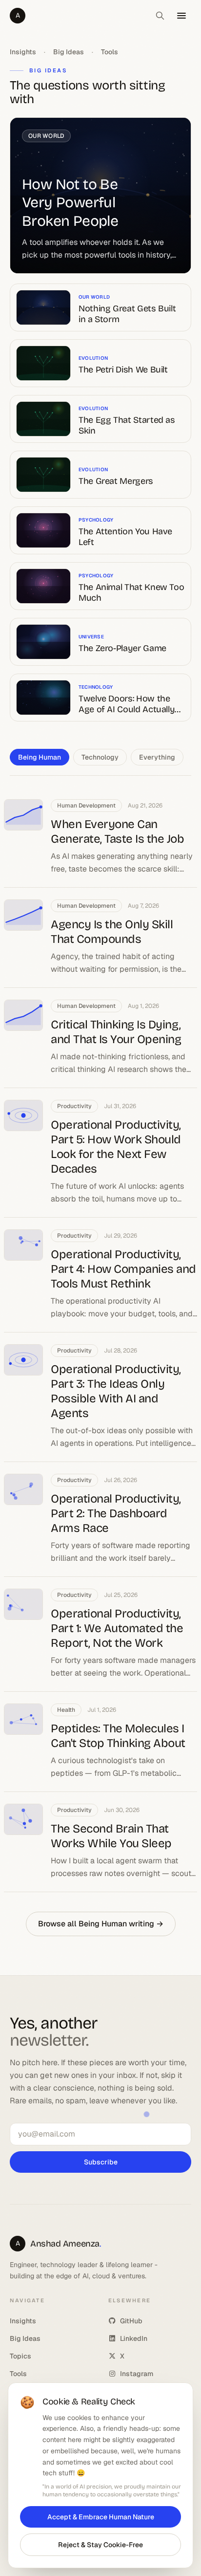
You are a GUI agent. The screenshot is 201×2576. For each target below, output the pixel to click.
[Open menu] (181, 16)
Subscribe (101, 2162)
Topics (20, 2356)
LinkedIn (134, 2338)
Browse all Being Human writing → (101, 1924)
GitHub (131, 2321)
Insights (23, 52)
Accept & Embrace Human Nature (101, 2517)
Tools (110, 52)
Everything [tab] (157, 757)
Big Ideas (69, 52)
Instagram (137, 2374)
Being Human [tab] (40, 757)
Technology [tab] (100, 757)
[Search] (160, 16)
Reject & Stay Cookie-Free (100, 2545)
